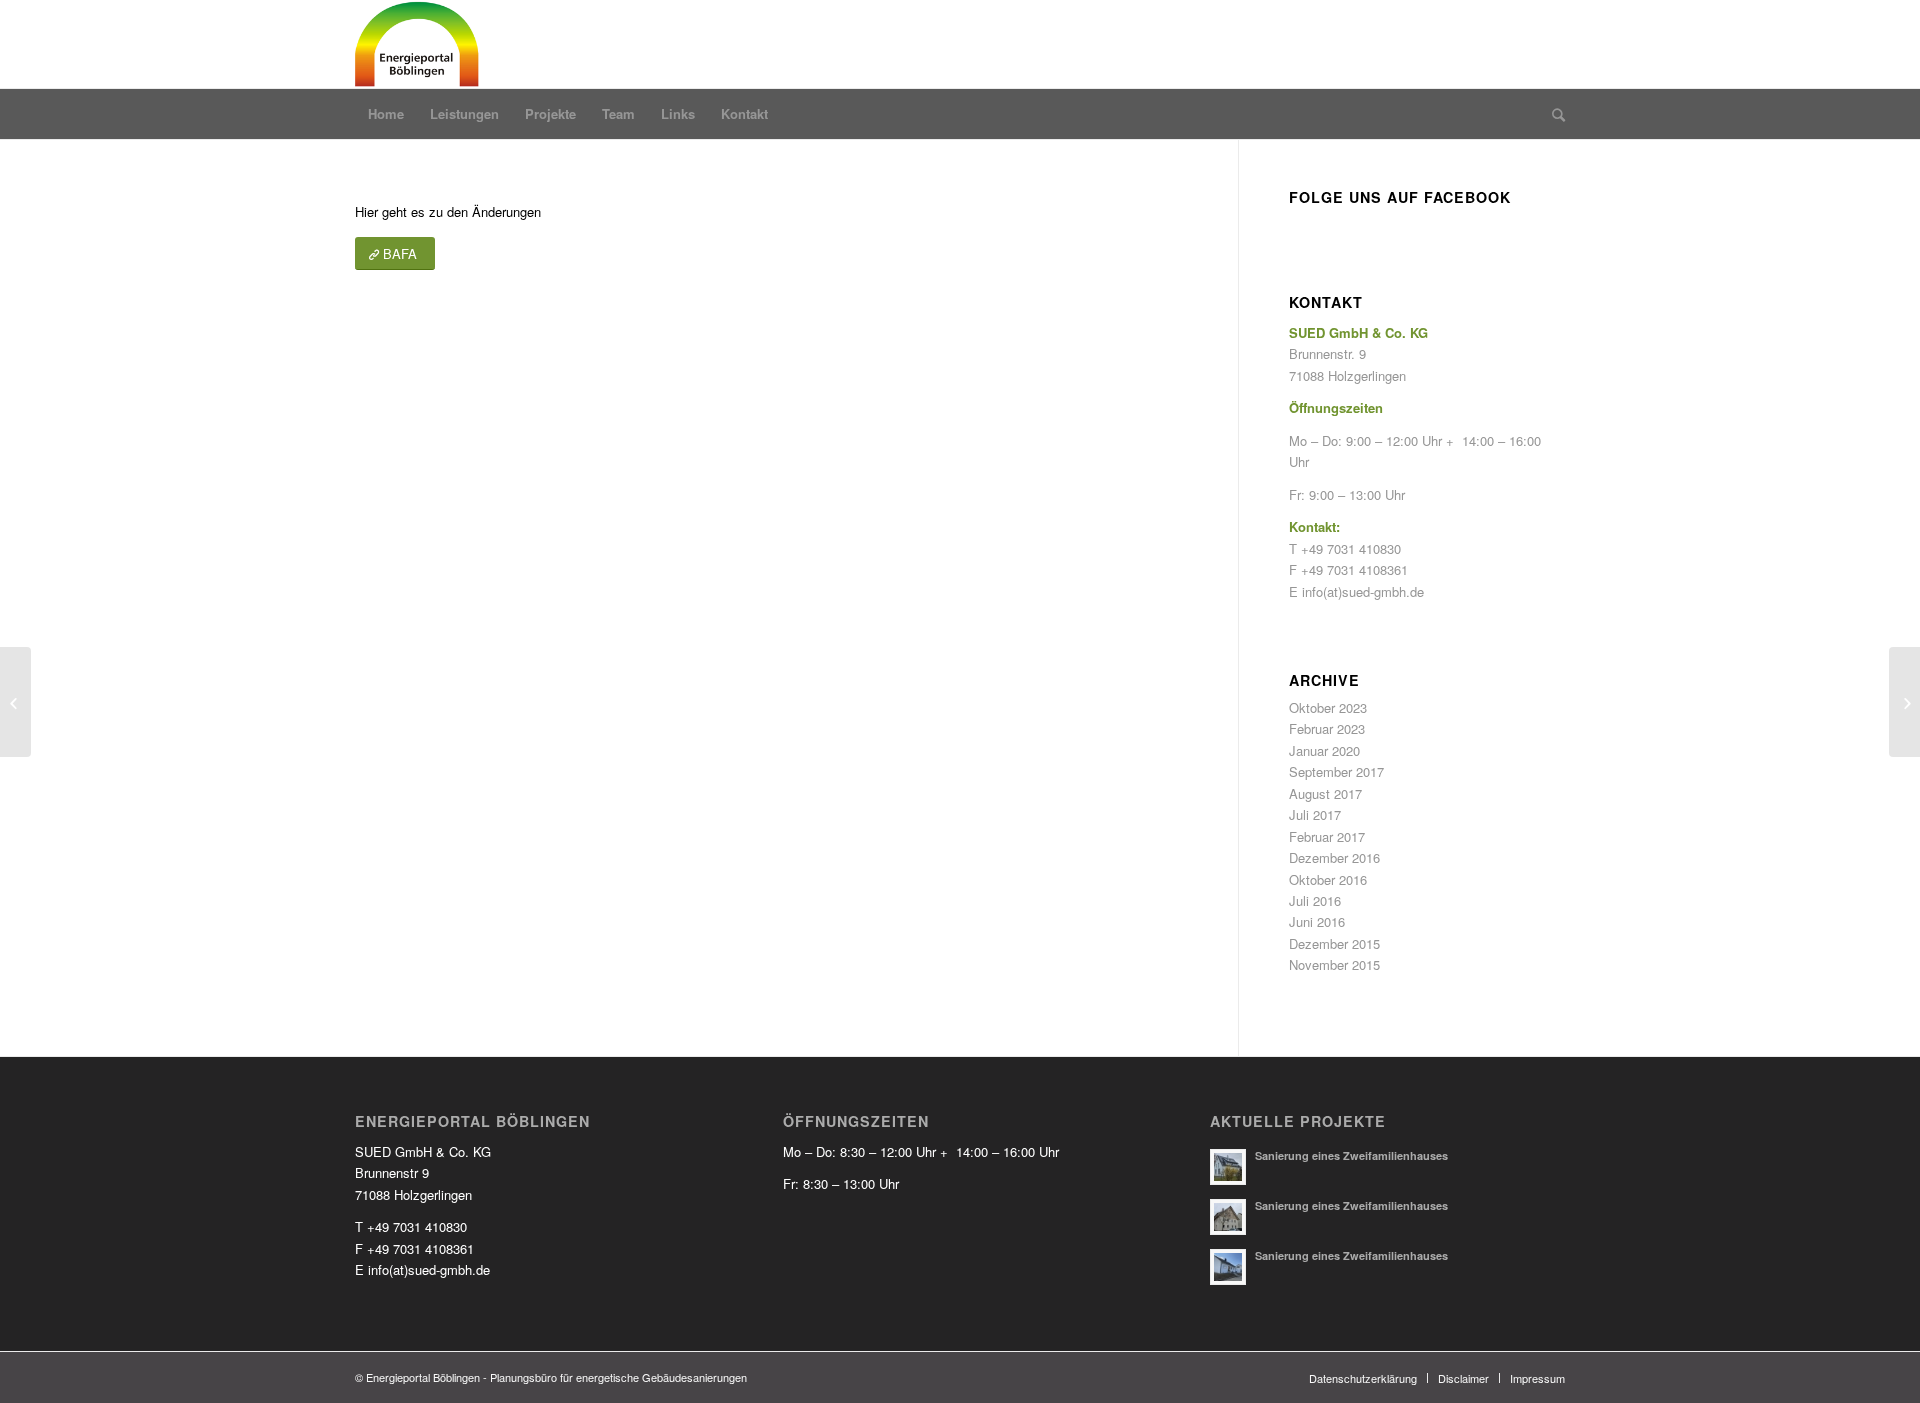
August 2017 (1325, 793)
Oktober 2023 (1328, 707)
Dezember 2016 (1334, 857)
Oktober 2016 (1328, 879)
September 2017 (1336, 771)
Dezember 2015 (1334, 943)
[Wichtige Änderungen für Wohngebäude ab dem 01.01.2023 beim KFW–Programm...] (15, 702)
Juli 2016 (1315, 900)
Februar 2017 (1327, 836)
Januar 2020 (1324, 750)
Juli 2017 (1315, 814)
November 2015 (1334, 964)
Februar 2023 (1327, 728)
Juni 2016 (1317, 921)
